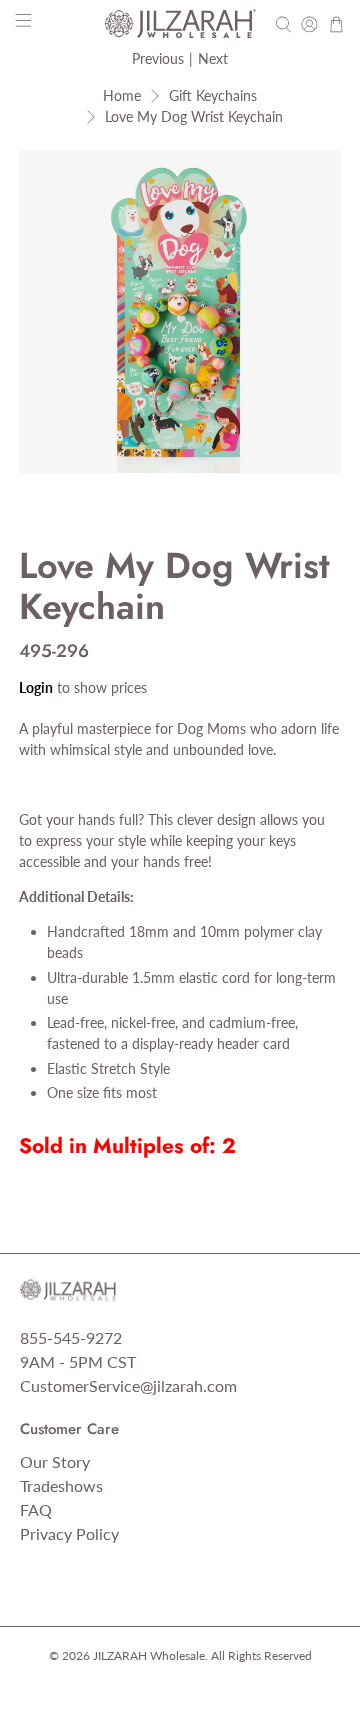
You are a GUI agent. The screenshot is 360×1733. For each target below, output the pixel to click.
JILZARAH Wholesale (149, 1655)
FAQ (36, 1509)
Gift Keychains (213, 96)
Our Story (55, 1461)
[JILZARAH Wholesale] (180, 24)
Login (36, 687)
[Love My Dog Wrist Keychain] (180, 312)
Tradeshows (61, 1485)
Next (213, 58)
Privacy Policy (69, 1533)
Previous (158, 58)
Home (122, 96)
